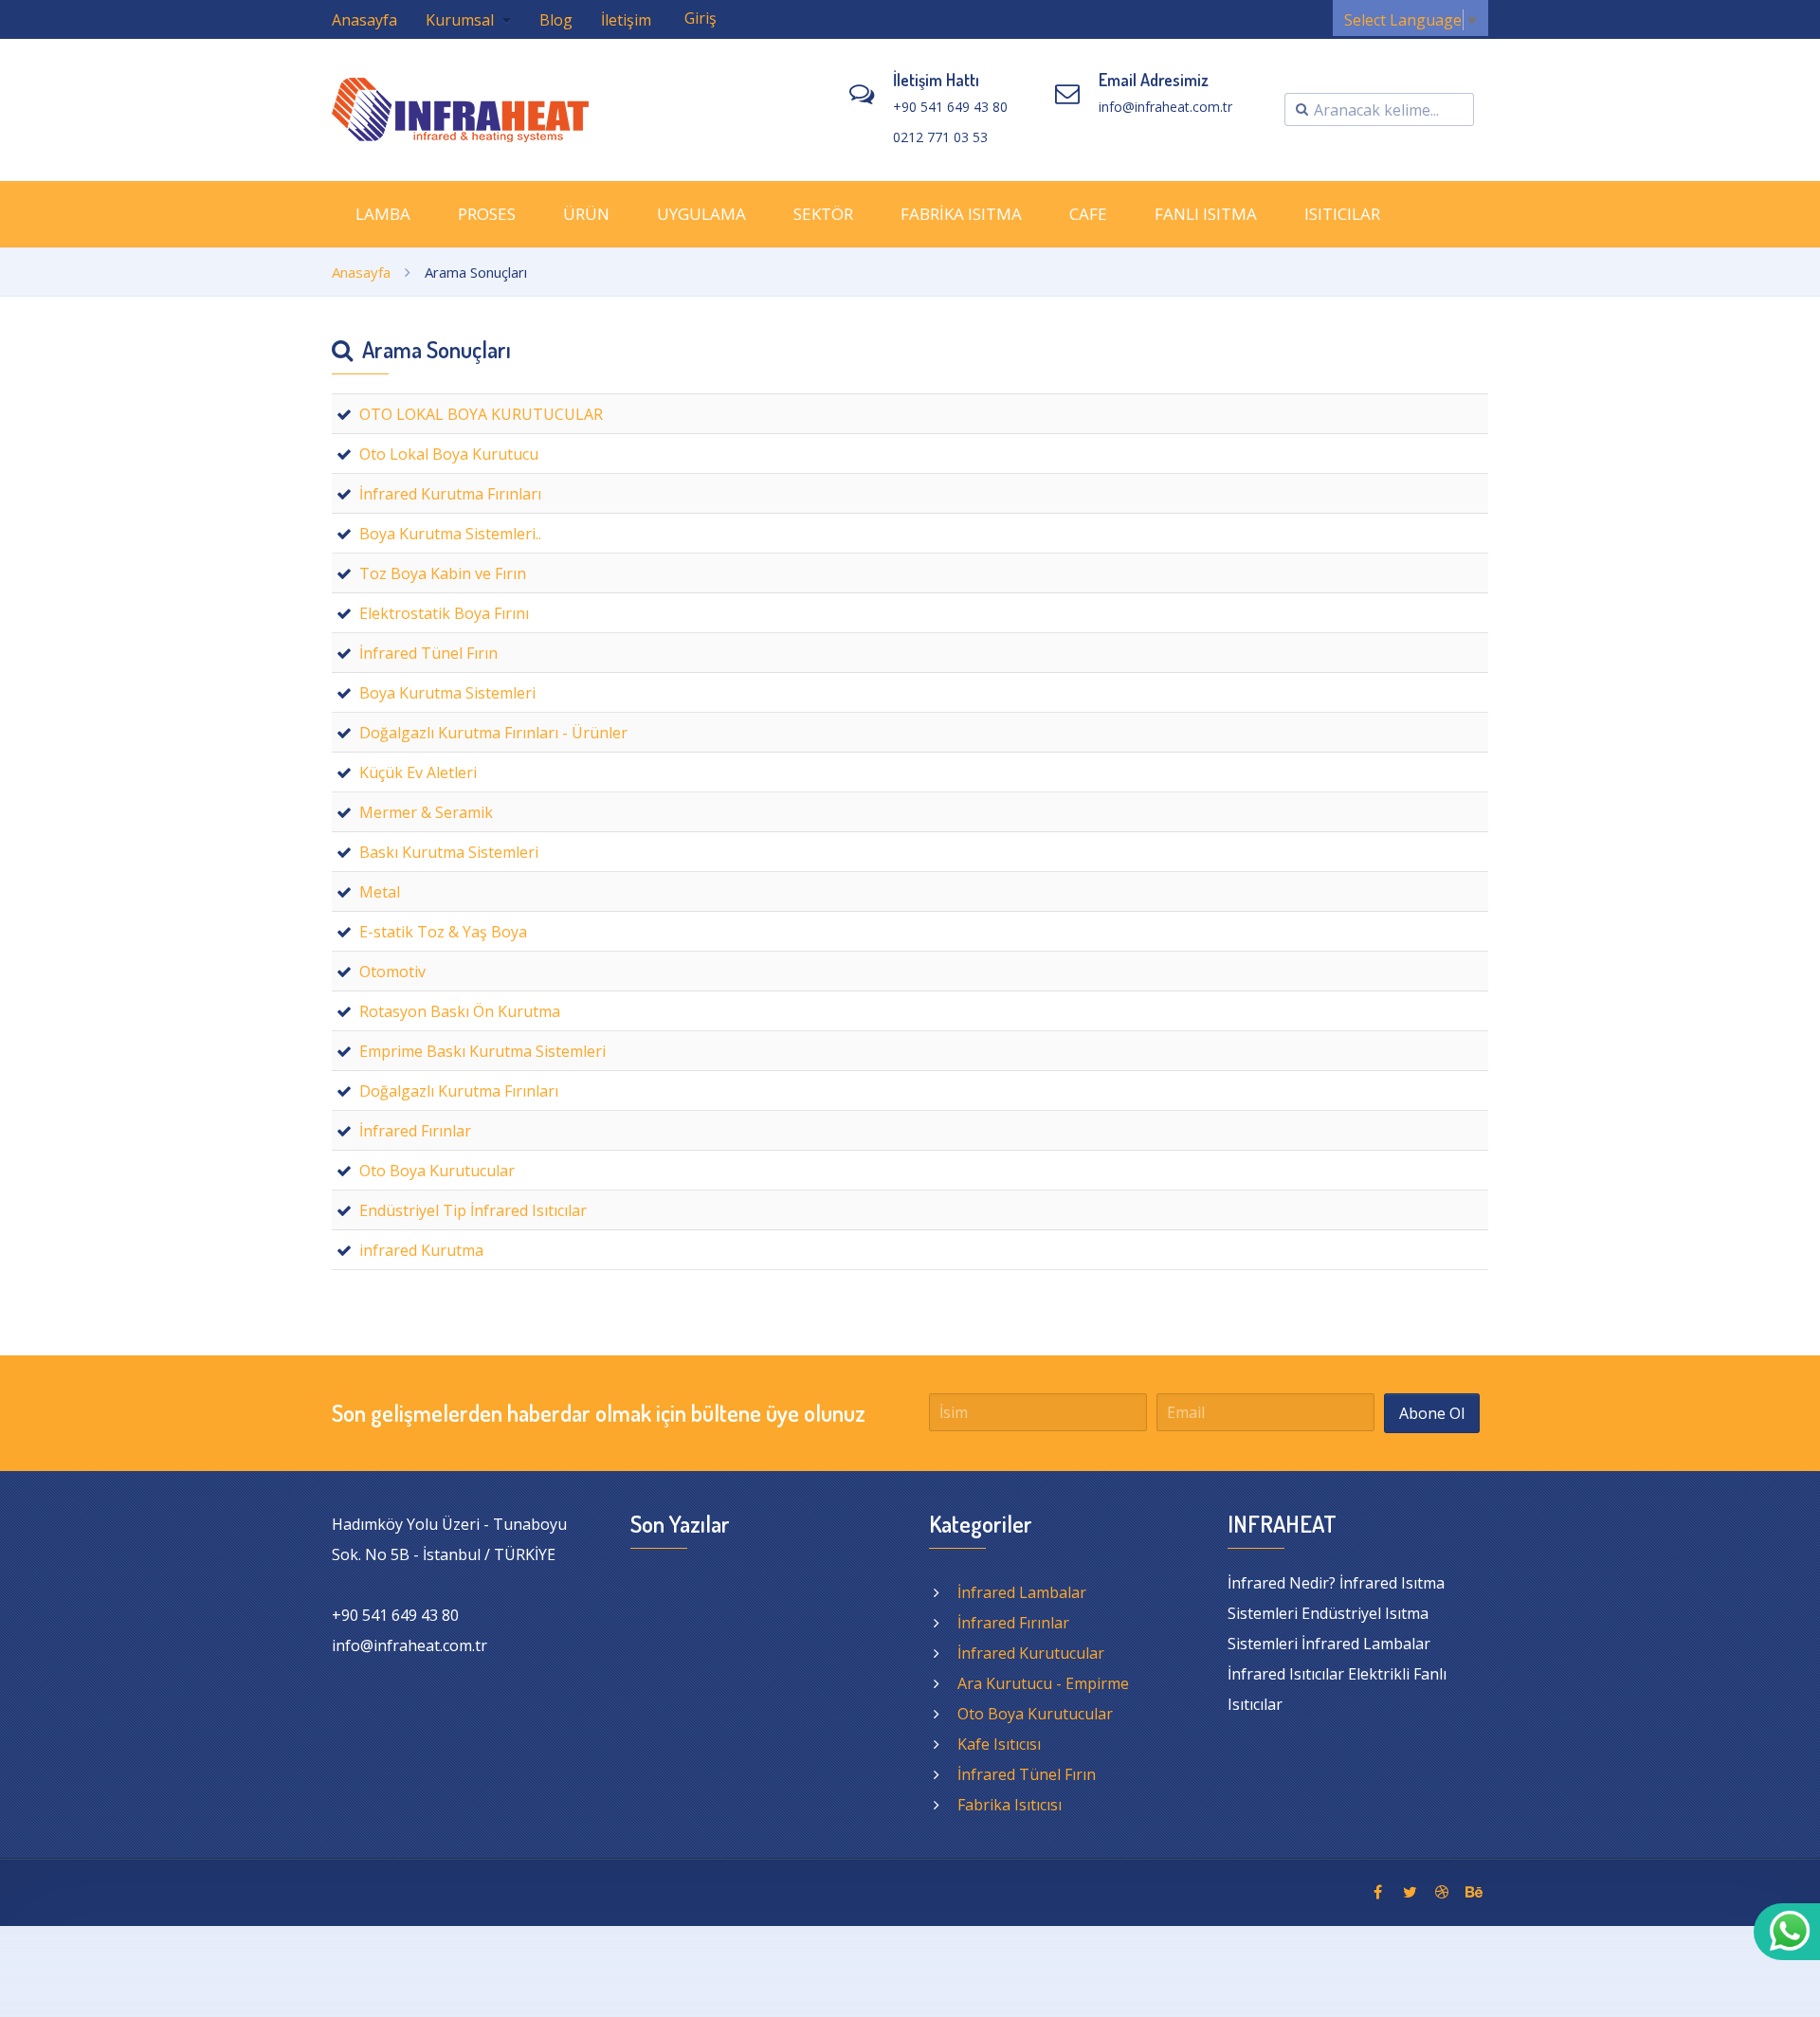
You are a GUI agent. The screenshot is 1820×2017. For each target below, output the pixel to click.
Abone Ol (1432, 1413)
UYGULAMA (701, 214)
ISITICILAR (1342, 214)
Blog (556, 20)
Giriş (701, 18)
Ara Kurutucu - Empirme (1043, 1683)
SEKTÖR (823, 214)
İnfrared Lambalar (1022, 1592)
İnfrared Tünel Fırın (1027, 1774)
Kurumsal (462, 20)
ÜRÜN (586, 214)
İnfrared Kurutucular (1031, 1653)
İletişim (626, 20)
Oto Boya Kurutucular (1035, 1714)
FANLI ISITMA (1206, 214)
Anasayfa (364, 20)
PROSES (487, 214)
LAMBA (383, 214)
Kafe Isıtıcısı (999, 1744)
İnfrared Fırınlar (1013, 1623)
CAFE (1088, 214)
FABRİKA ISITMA (961, 214)
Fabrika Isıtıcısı (1010, 1805)
